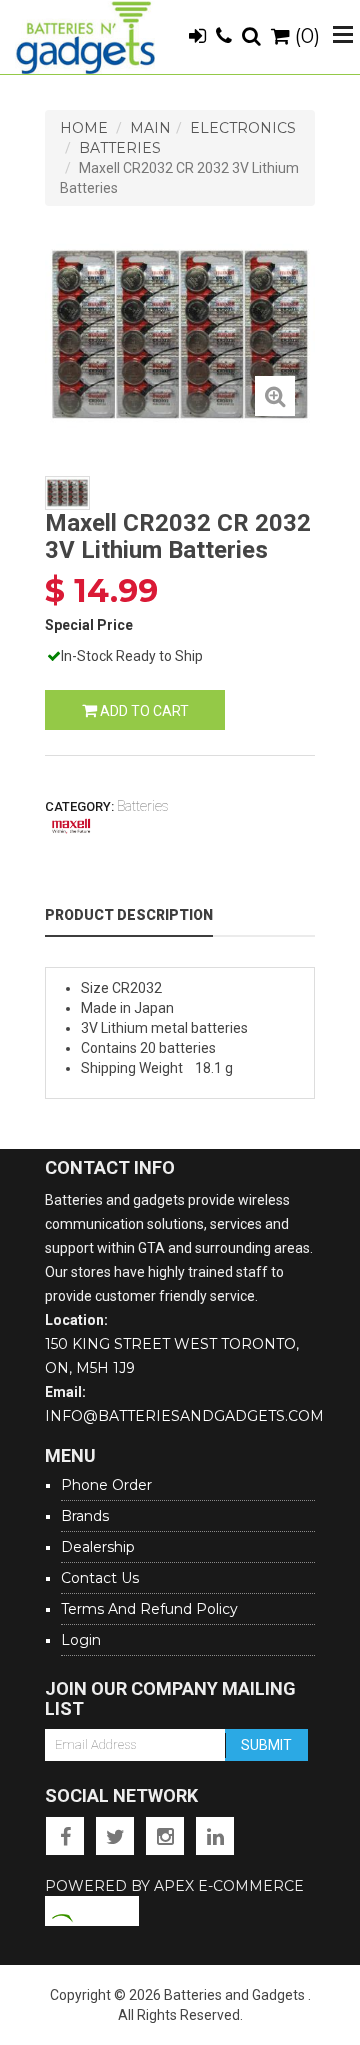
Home (84, 128)
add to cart (143, 711)
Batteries (120, 148)
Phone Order (106, 1485)
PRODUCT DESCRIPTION (129, 915)
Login (81, 1640)
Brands (85, 1516)
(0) (305, 36)
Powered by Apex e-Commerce (174, 1886)
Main (150, 128)
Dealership (98, 1547)
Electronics (243, 128)
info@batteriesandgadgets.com (184, 1416)
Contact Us (100, 1578)
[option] (180, 334)
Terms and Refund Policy (149, 1609)
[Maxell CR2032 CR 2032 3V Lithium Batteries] (275, 396)
